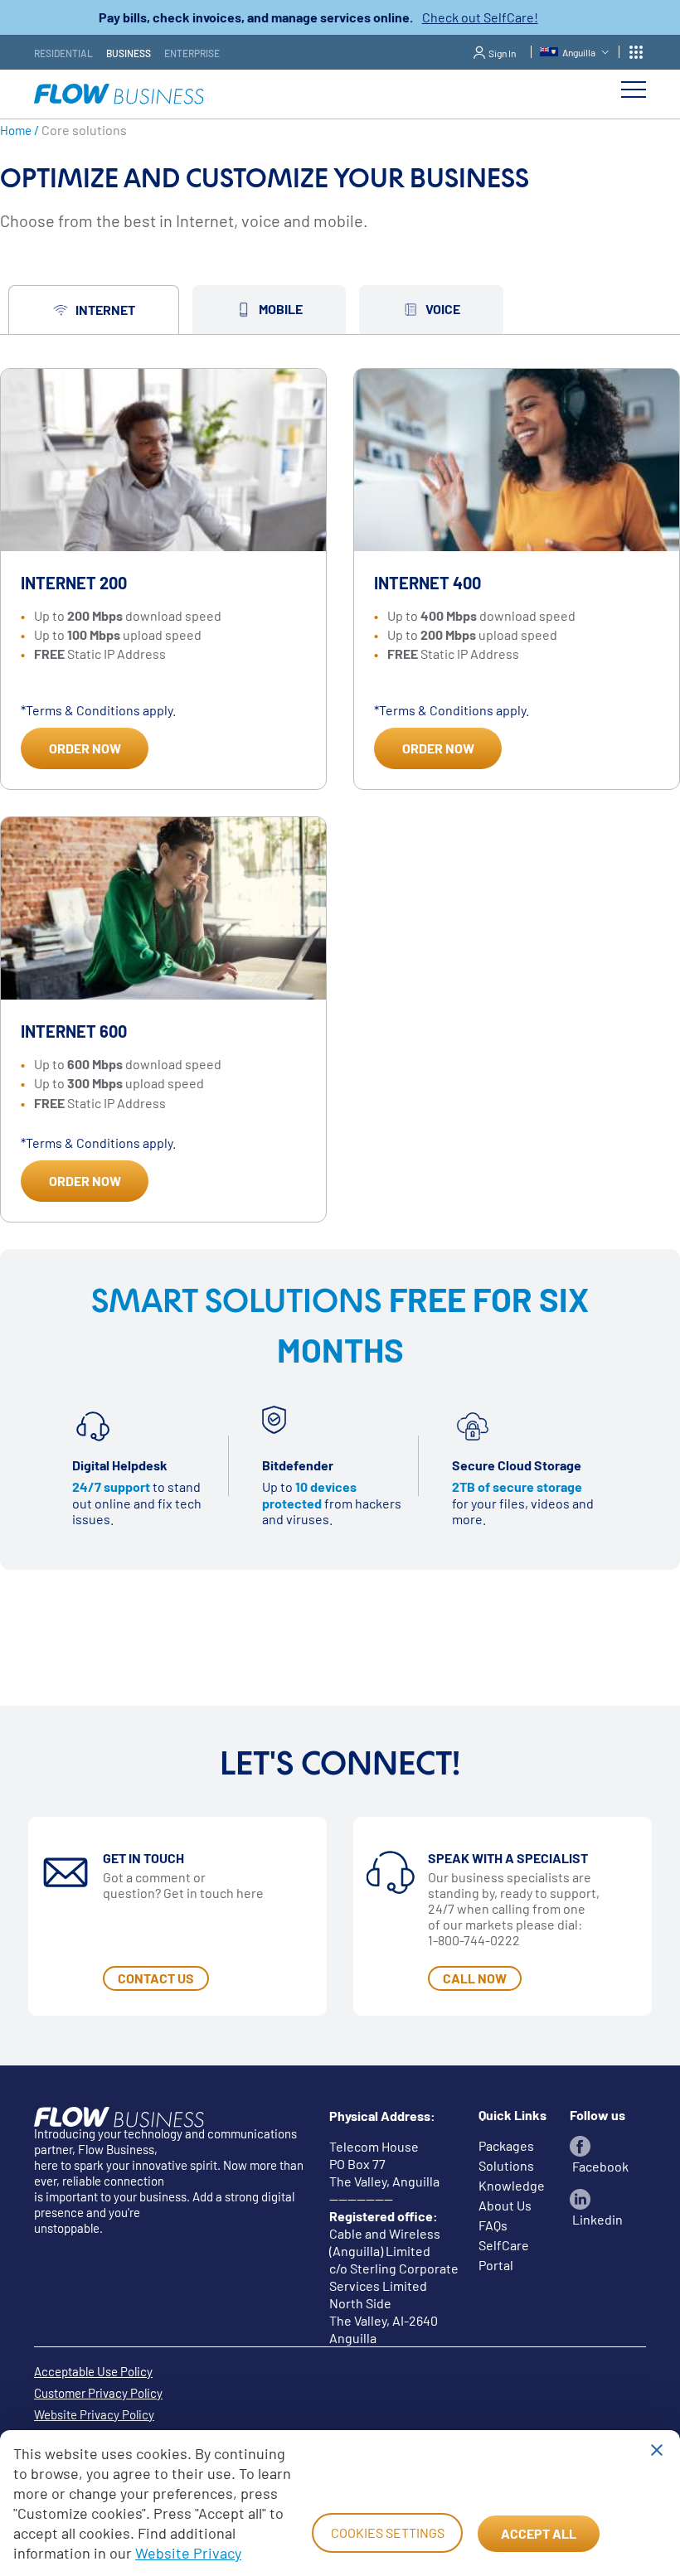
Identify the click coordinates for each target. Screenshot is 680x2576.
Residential (63, 53)
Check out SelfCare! (480, 17)
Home (16, 130)
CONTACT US (156, 1978)
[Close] (657, 2450)
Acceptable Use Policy (93, 2371)
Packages (506, 2145)
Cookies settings (388, 2532)
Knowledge (512, 2185)
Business (129, 53)
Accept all (539, 2533)
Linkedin (596, 2219)
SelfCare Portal (504, 2255)
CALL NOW (475, 1978)
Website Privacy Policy (94, 2414)
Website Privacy (188, 2553)
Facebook (599, 2166)
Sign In (502, 53)
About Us (505, 2205)
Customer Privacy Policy (98, 2393)
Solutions (506, 2165)
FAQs (493, 2225)
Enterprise (192, 53)
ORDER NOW (85, 748)
